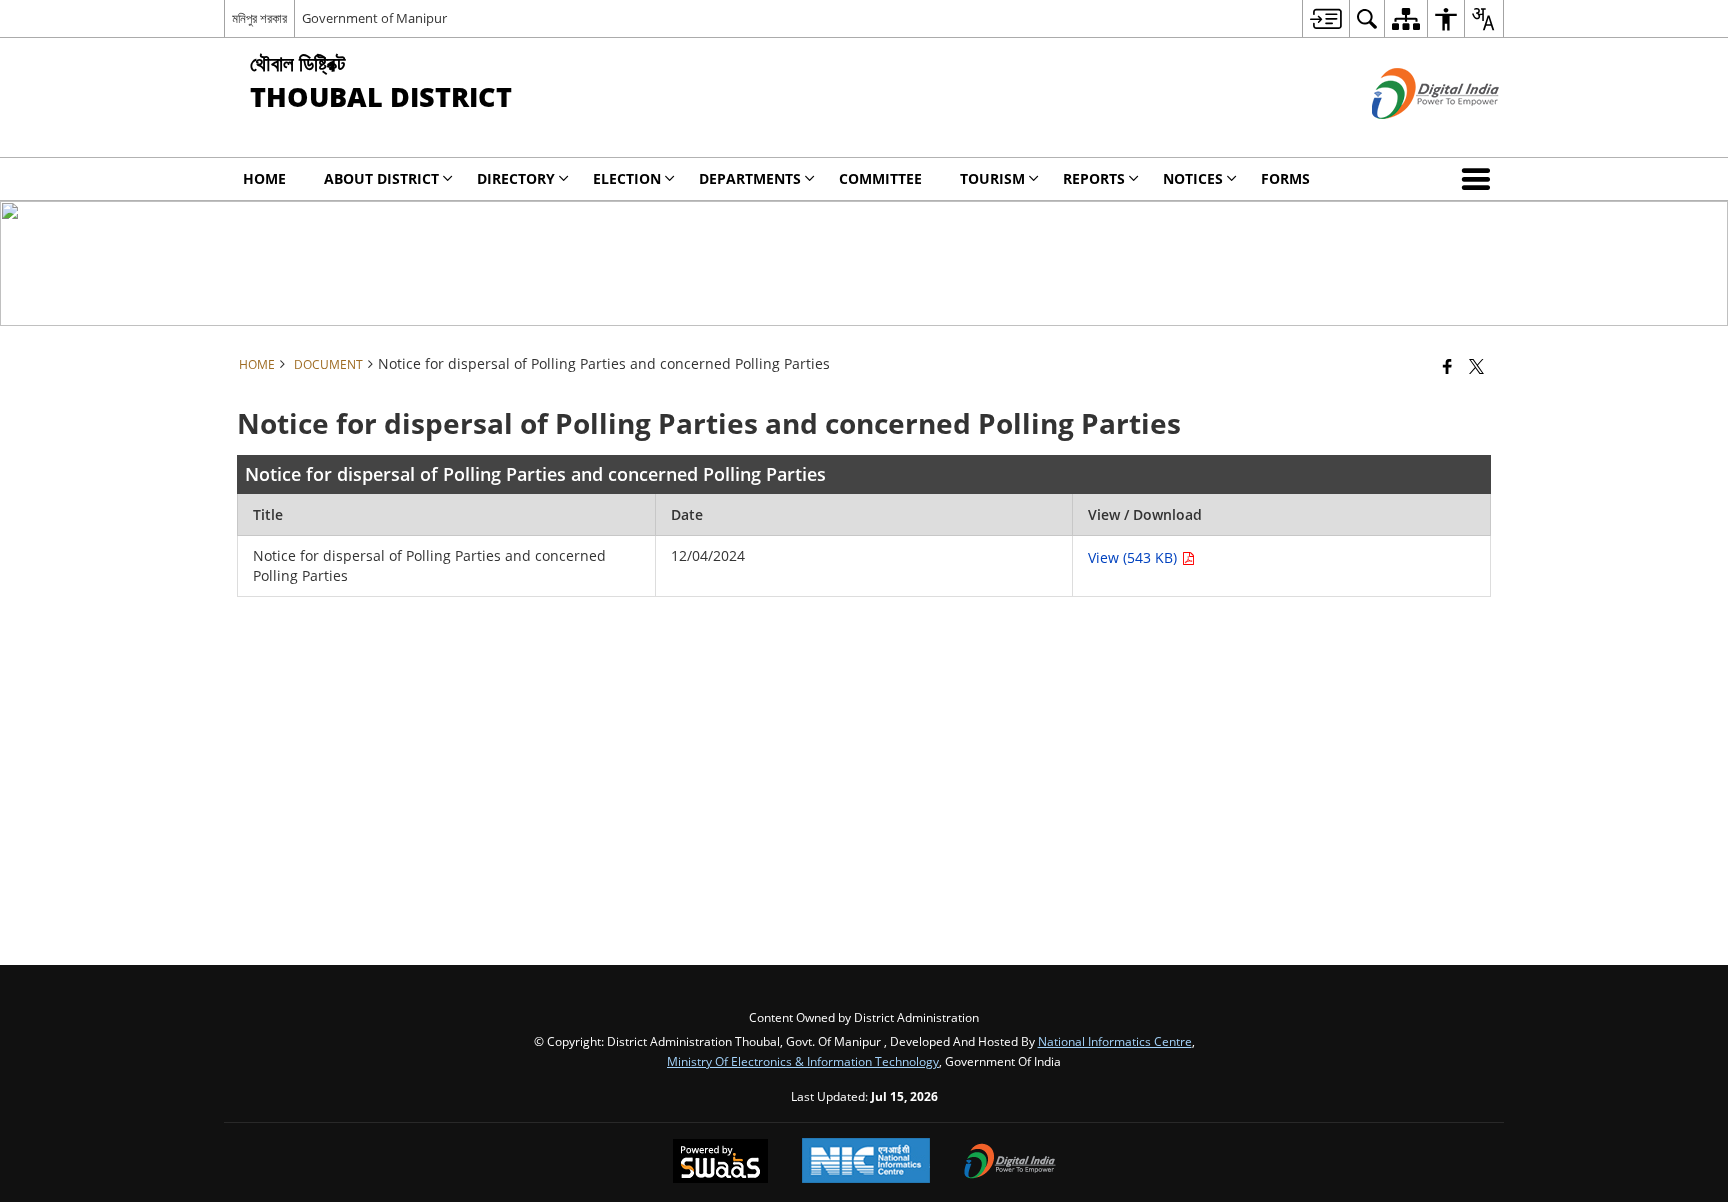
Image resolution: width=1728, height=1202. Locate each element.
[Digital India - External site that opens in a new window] (1410, 135)
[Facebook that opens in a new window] (1447, 366)
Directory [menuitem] (516, 178)
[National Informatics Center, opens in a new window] (866, 1162)
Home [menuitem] (264, 178)
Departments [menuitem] (750, 178)
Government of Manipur (374, 18)
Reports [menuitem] (1094, 178)
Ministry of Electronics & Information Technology (803, 1061)
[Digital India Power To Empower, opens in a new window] (1010, 1163)
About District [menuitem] (381, 178)
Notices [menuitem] (1193, 178)
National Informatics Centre (1115, 1041)
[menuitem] (1325, 18)
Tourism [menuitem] (992, 178)
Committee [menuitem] (880, 178)
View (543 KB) (1134, 557)
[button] (1480, 179)
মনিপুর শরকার (259, 18)
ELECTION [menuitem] (627, 178)
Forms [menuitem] (1285, 178)
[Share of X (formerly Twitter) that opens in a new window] (1476, 366)
